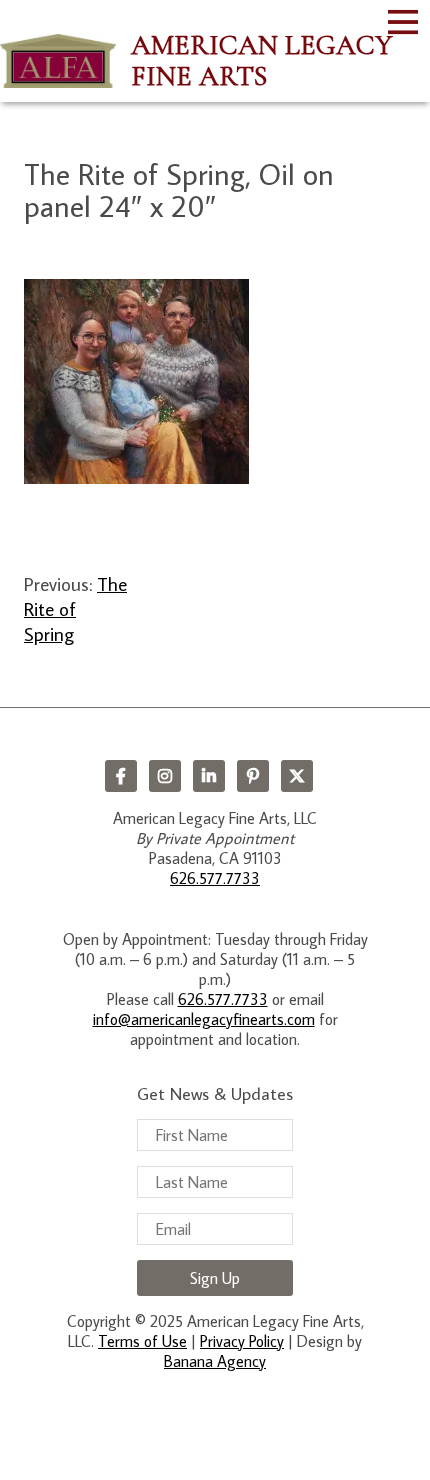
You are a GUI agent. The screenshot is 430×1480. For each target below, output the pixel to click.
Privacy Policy (242, 1341)
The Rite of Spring (75, 609)
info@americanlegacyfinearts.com (204, 1019)
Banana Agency (215, 1361)
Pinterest (253, 776)
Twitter (297, 776)
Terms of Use (142, 1341)
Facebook (121, 776)
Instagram (165, 776)
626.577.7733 (215, 878)
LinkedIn (209, 776)
